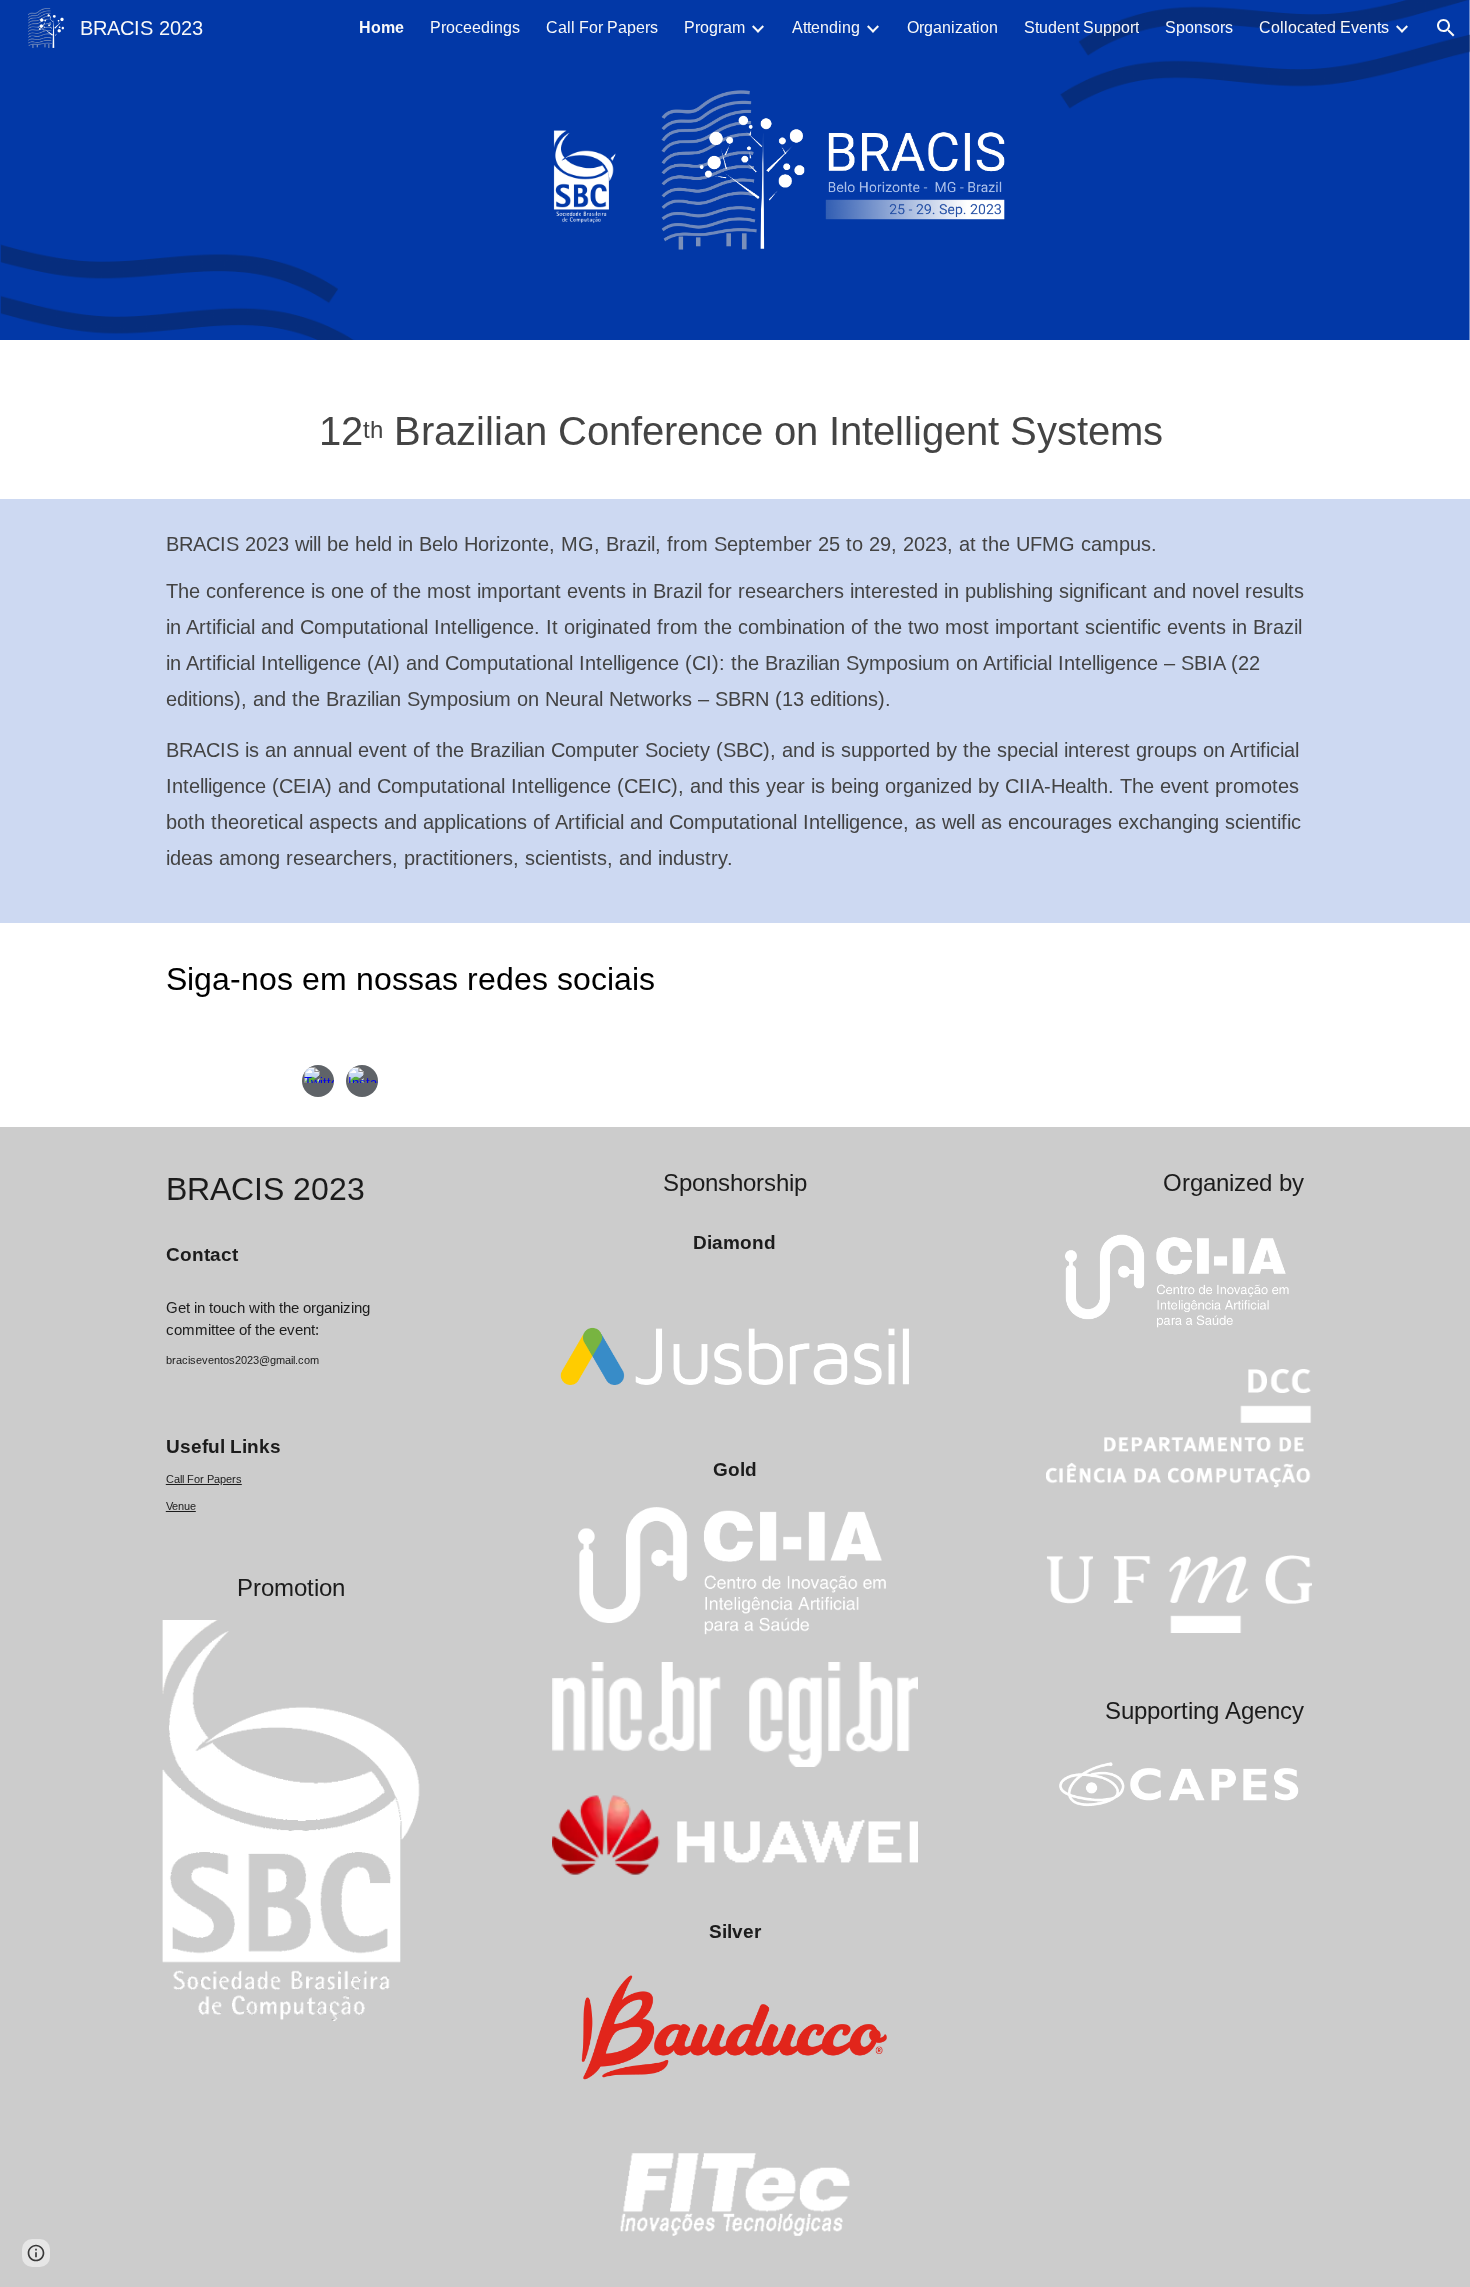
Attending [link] (826, 27)
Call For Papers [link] (602, 27)
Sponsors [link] (1199, 27)
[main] (735, 419)
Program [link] (714, 27)
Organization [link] (952, 27)
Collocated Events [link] (1324, 27)
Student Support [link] (1081, 27)
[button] (1446, 28)
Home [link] (381, 27)
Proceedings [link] (475, 27)
